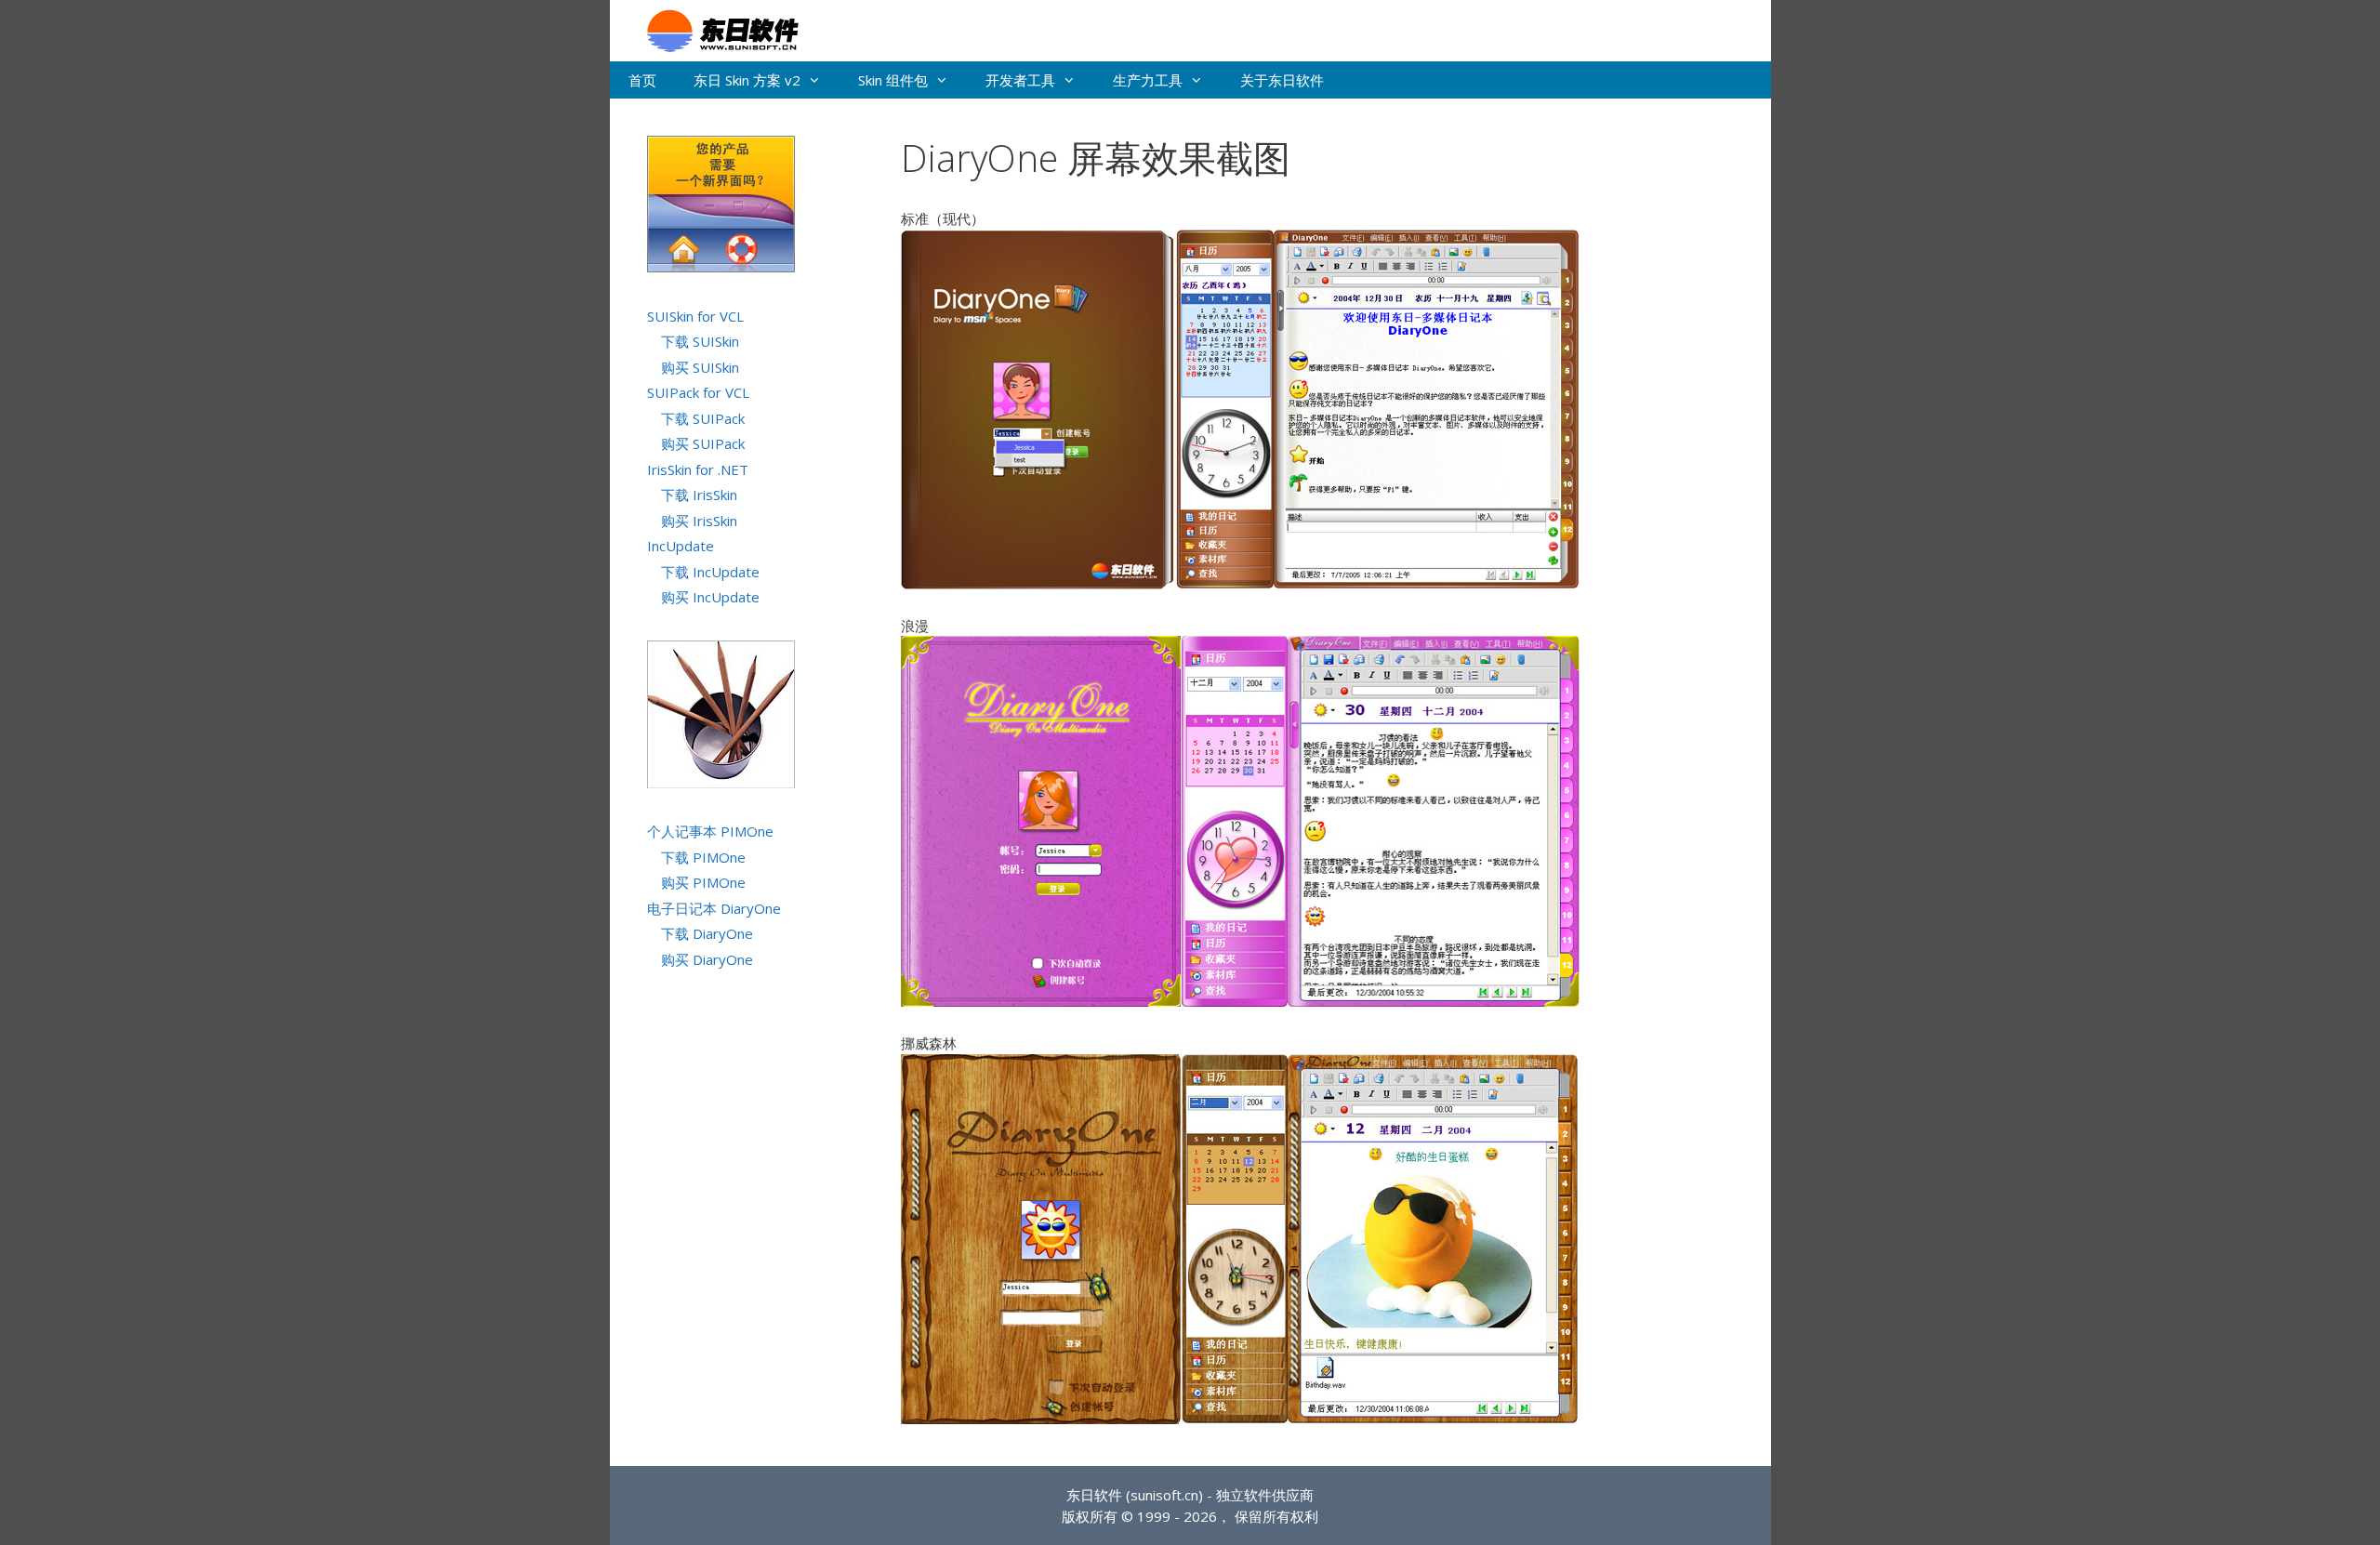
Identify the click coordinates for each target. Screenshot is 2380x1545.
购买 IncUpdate (710, 597)
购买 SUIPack (703, 443)
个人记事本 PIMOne (710, 831)
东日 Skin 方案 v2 (747, 80)
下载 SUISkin (700, 341)
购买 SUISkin (700, 367)
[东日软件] (714, 29)
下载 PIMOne (703, 857)
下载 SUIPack (703, 418)
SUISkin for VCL (695, 316)
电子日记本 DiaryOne (714, 908)
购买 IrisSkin (699, 521)
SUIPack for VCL (698, 392)
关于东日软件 (1282, 80)
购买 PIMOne (703, 882)
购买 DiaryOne (707, 959)
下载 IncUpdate (710, 572)
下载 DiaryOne (707, 933)
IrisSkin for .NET (698, 469)
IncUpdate (681, 546)
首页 (642, 80)
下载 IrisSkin (699, 495)
